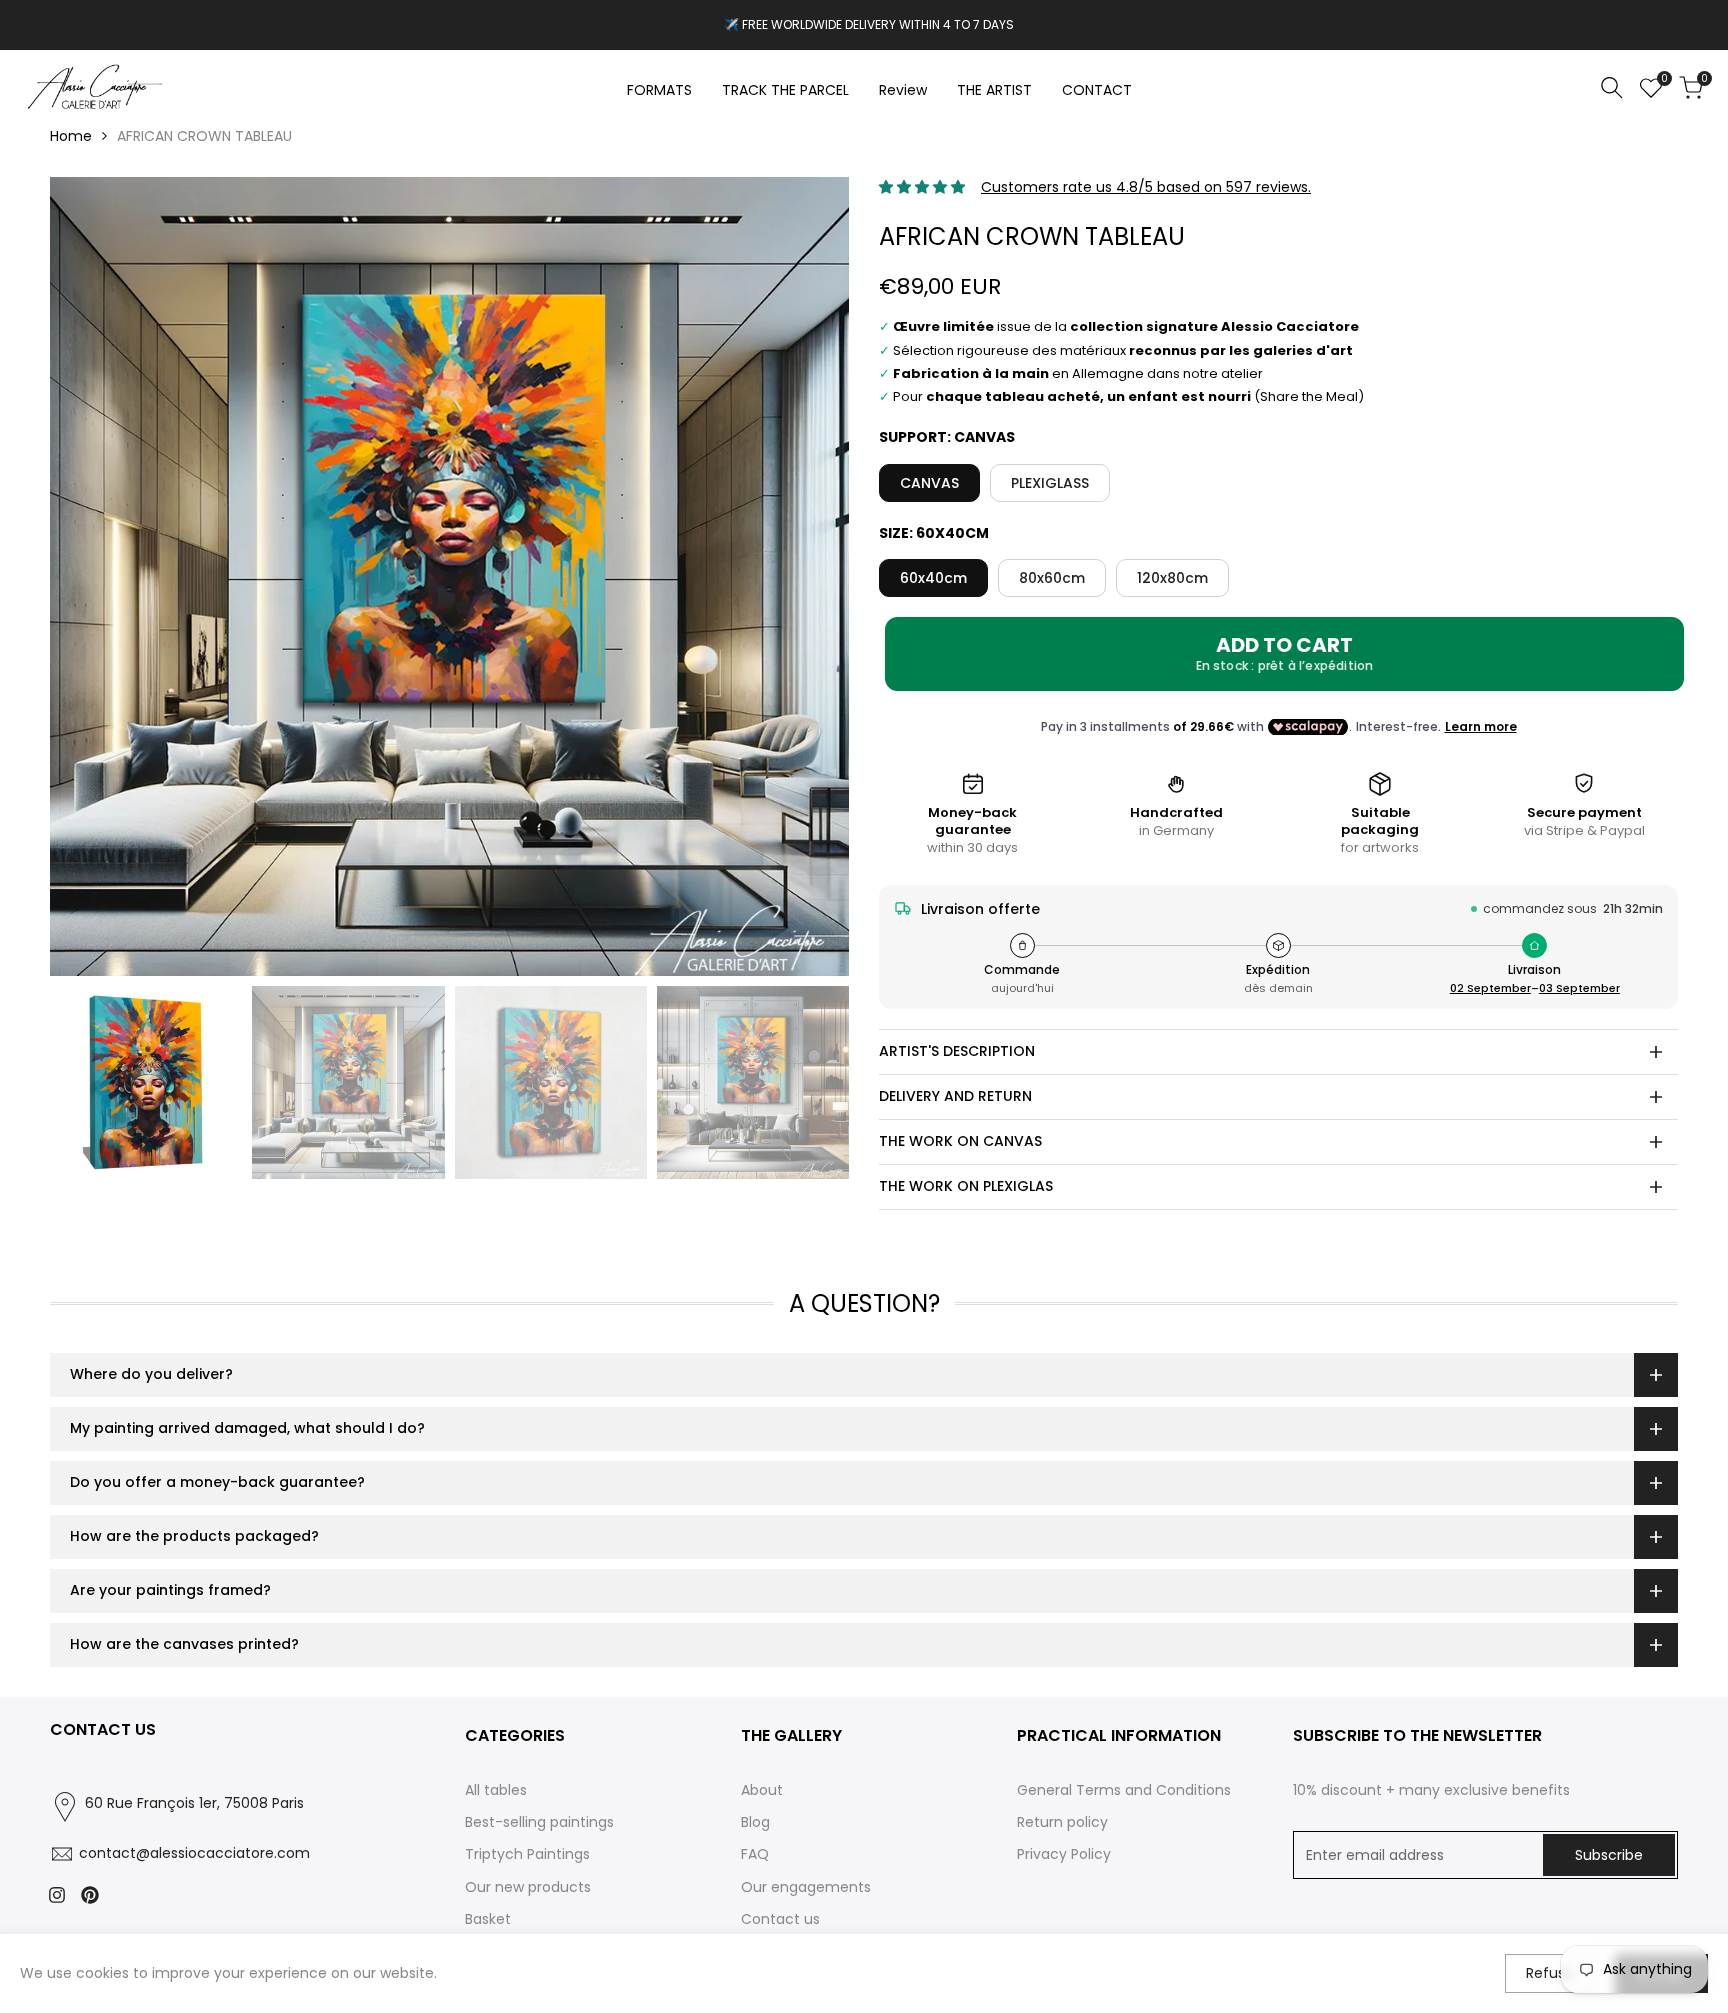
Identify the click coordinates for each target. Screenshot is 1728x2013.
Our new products (528, 1887)
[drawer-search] (1612, 87)
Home (71, 136)
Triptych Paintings (527, 1854)
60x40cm (933, 578)
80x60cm (1052, 578)
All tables (496, 1790)
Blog (755, 1822)
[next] (809, 577)
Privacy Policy (1064, 1854)
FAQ (755, 1854)
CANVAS (929, 483)
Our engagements (806, 1887)
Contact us (780, 1919)
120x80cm (1172, 578)
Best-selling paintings (539, 1822)
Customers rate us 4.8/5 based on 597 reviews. (1146, 187)
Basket (488, 1919)
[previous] (90, 577)
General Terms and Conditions (1124, 1790)
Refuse (1550, 1973)
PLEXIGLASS (1050, 483)
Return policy (1062, 1822)
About (762, 1790)
